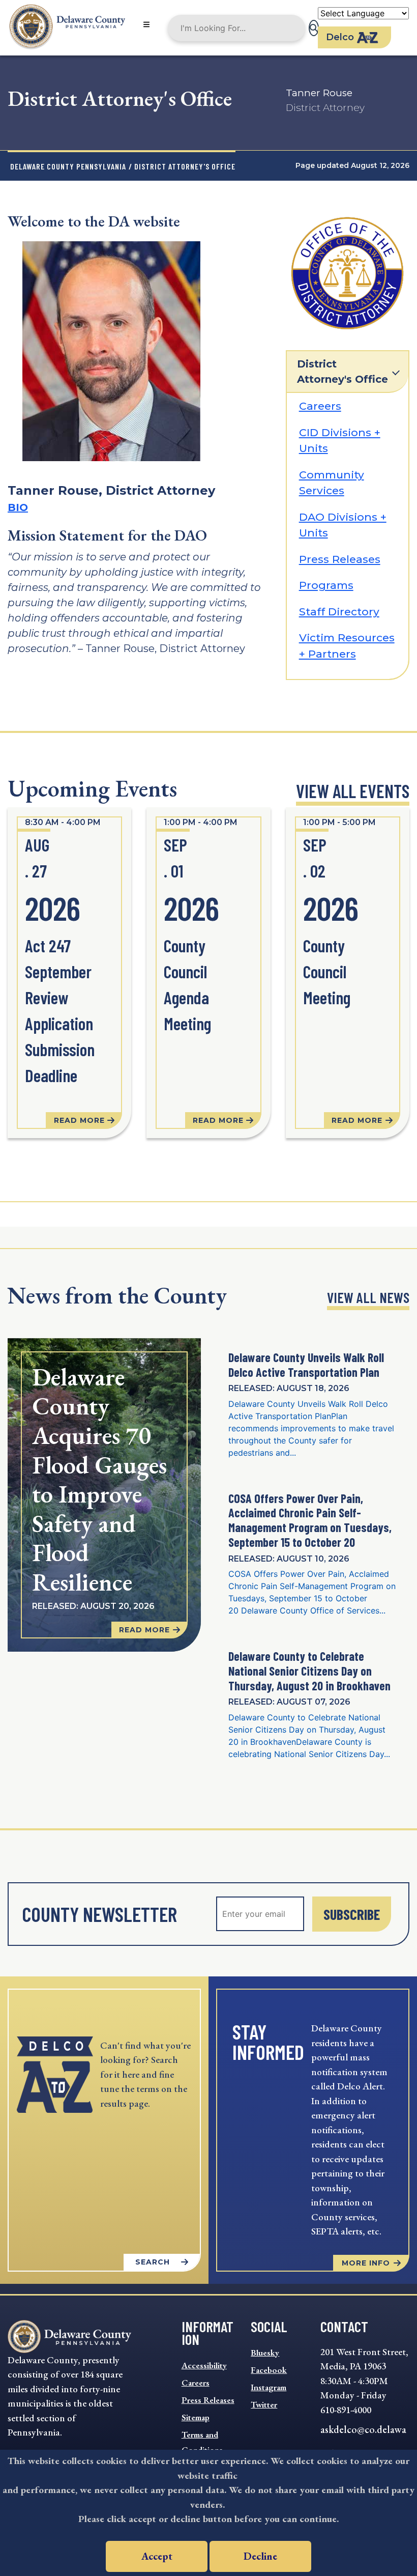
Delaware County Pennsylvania (68, 166)
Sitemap (196, 2417)
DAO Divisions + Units (343, 525)
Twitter (264, 2404)
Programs (326, 585)
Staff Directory (339, 612)
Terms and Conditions (202, 2442)
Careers (320, 406)
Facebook (269, 2370)
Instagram (269, 2387)
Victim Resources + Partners (347, 646)
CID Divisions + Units (340, 441)
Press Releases (340, 559)
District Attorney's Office (342, 372)
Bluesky (265, 2353)
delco (340, 37)
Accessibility (204, 2365)
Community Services (332, 483)
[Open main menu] (146, 25)
